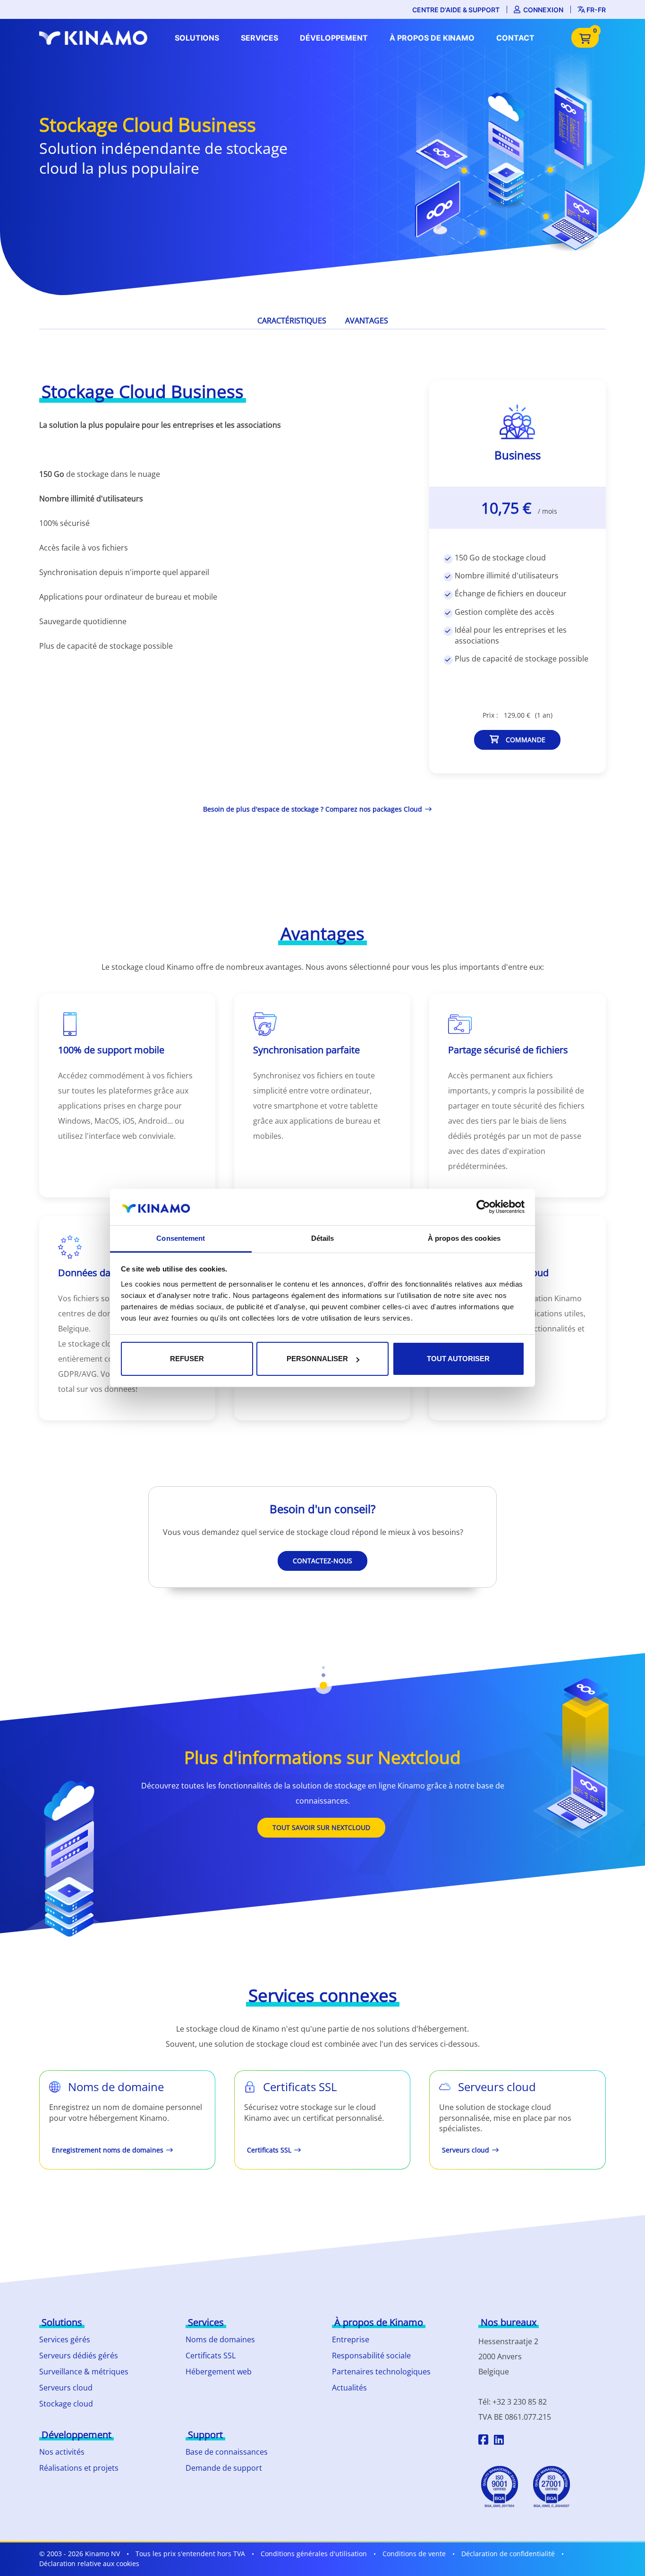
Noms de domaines (220, 2339)
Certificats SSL (211, 2356)
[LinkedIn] (499, 2441)
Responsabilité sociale (371, 2356)
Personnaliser (317, 1359)
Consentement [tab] (181, 1238)
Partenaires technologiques (381, 2372)
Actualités (349, 2388)
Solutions (197, 38)
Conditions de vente (414, 2554)
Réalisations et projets (79, 2468)
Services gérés (65, 2339)
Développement (334, 38)
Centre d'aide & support (456, 10)
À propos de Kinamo (432, 38)
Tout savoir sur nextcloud (321, 1827)
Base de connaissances (227, 2452)
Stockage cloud (66, 2404)
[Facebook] (483, 2441)
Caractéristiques (292, 321)
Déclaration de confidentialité (508, 2554)
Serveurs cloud (66, 2388)
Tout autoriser (458, 1359)
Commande (525, 740)
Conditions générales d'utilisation (314, 2554)
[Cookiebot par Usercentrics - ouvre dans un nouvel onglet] (483, 1207)
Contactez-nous (322, 1561)
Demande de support (224, 2468)
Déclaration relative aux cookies (89, 2563)
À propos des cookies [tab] (464, 1238)
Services (259, 38)
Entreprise (351, 2339)
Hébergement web (219, 2372)
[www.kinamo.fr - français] (96, 38)
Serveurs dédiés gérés (79, 2356)
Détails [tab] (323, 1238)
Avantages (367, 321)
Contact (515, 38)
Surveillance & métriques (84, 2372)
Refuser (187, 1359)
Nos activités (62, 2452)
